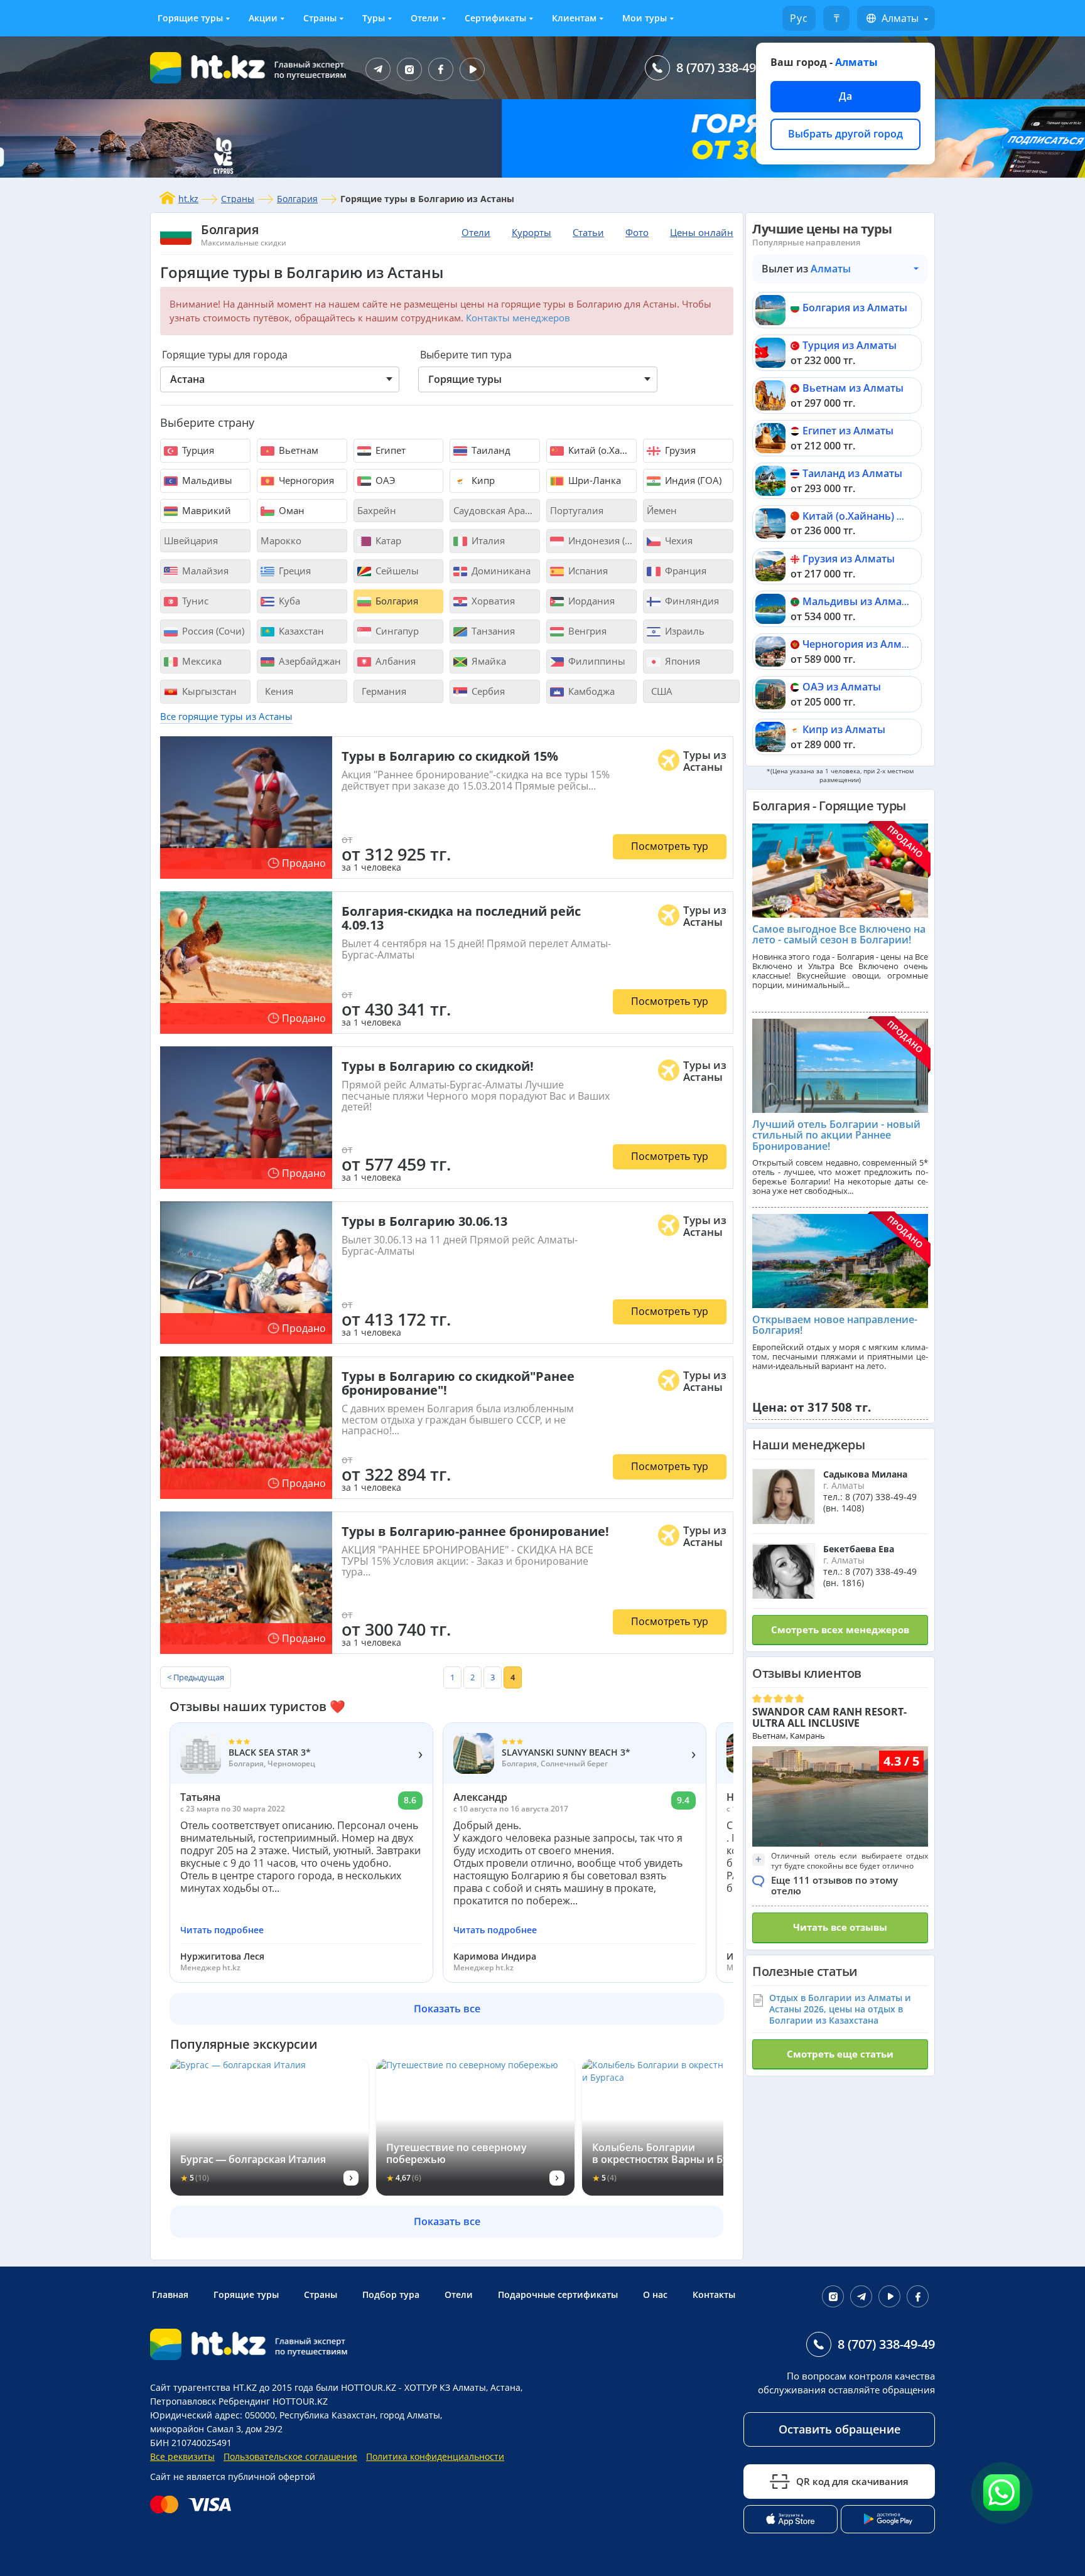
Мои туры (645, 18)
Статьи (588, 232)
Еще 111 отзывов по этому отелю (834, 1885)
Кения (278, 691)
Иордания (590, 601)
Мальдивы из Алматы (859, 601)
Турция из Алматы (850, 345)
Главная (170, 2294)
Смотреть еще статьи (840, 2054)
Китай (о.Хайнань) (601, 450)
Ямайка (488, 661)
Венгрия (586, 631)
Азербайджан (309, 661)
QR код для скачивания (852, 2481)
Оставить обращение (839, 2429)
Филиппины (596, 661)
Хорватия (492, 601)
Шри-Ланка (593, 480)
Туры (374, 18)
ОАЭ (384, 480)
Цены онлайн (702, 232)
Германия (383, 691)
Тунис (194, 601)
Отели (425, 18)
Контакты (714, 2294)
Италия (487, 540)
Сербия (487, 691)
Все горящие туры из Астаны (226, 716)
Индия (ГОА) (692, 480)
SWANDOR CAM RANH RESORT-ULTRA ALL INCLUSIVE (829, 1717)
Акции (263, 18)
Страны (320, 18)
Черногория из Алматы (861, 644)
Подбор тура (391, 2294)
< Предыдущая (196, 1677)
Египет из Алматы (848, 431)
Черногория (305, 480)
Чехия (677, 540)
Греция (294, 571)
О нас (655, 2294)
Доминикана (500, 571)
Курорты (532, 232)
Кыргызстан (208, 691)
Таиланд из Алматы (852, 473)
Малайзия (204, 571)
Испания (587, 571)
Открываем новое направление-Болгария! (835, 1325)
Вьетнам (297, 450)
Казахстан (300, 631)
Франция (684, 571)
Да (845, 96)
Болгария (297, 199)
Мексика (201, 661)
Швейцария (191, 540)
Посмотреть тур (670, 846)
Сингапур (396, 631)
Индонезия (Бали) (601, 540)
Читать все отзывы (840, 1927)
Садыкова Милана (865, 1474)
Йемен (662, 510)
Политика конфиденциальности (435, 2456)
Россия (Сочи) (212, 631)
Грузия (679, 450)
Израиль (683, 631)
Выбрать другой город (845, 134)
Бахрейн (377, 510)
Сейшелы (396, 571)
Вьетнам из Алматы (853, 388)
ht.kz (188, 199)
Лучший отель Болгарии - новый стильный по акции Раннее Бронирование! (836, 1135)
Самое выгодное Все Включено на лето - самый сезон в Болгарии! (839, 935)
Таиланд (490, 450)
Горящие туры (190, 18)
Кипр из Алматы (844, 729)
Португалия (577, 510)
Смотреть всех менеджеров (840, 1629)
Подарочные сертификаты (558, 2294)
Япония (681, 661)
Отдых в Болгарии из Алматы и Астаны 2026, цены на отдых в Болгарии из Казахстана (840, 2009)
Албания (394, 661)
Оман (290, 510)
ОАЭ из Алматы (842, 687)
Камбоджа (590, 691)
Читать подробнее (222, 1930)
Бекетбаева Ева (859, 1549)
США (661, 691)
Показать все (447, 2009)
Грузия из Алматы (849, 559)
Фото (637, 232)
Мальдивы (206, 480)
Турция (197, 450)
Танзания (492, 631)
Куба (288, 601)
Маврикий (205, 510)
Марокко (281, 540)
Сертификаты (495, 18)
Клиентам (574, 18)
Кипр (482, 480)
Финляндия (691, 601)
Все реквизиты (182, 2456)
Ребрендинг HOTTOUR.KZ (273, 2401)
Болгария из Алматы (855, 308)
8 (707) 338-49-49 (725, 67)
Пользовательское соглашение (290, 2456)
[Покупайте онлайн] (194, 2504)
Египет (389, 450)
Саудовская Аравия (497, 510)
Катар (387, 540)
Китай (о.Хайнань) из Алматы (877, 516)
